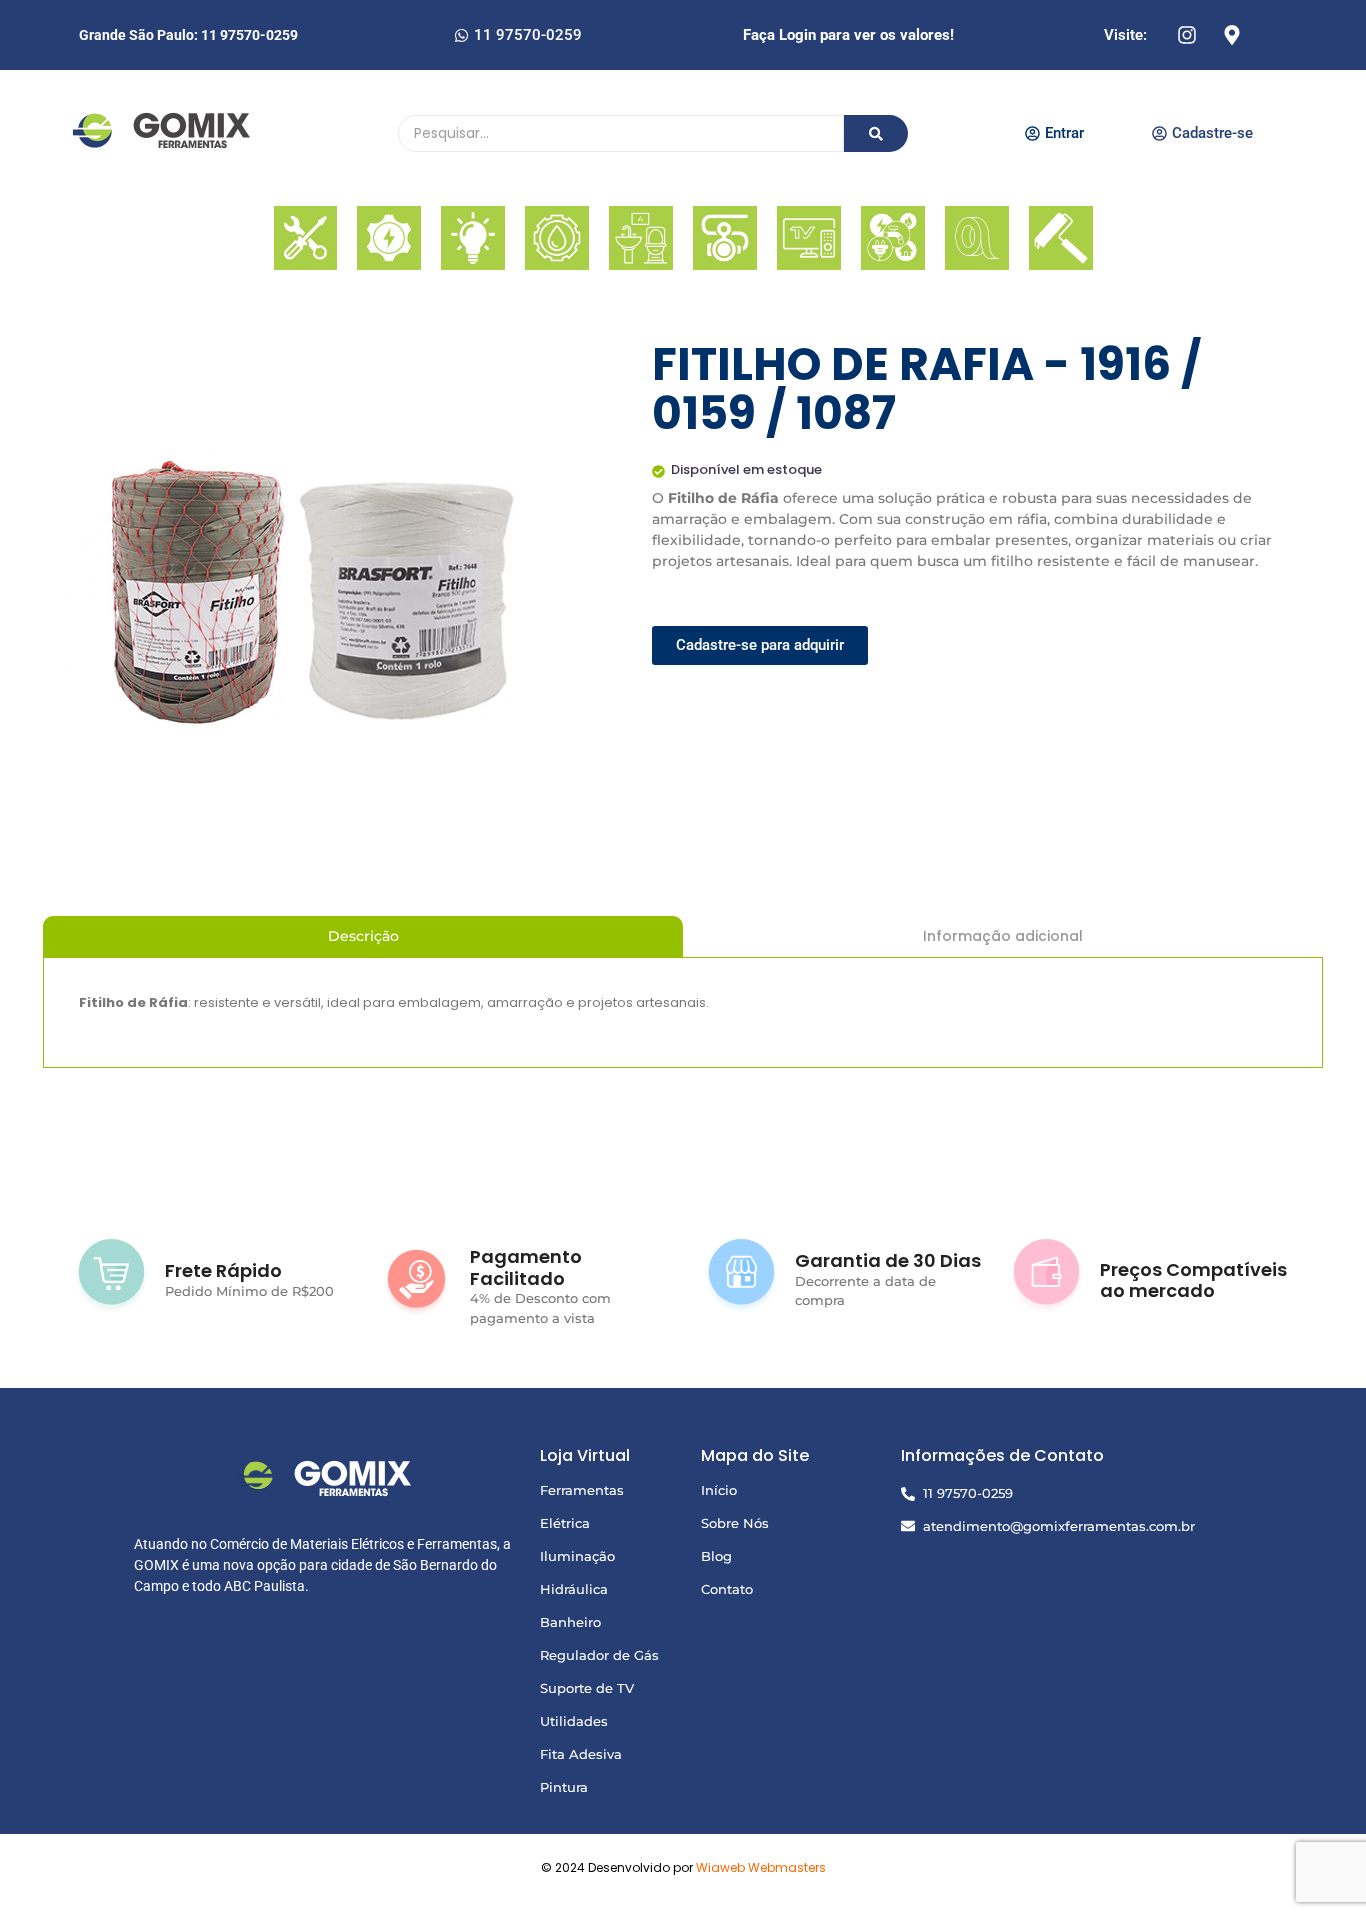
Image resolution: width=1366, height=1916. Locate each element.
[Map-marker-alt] (1232, 35)
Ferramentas (582, 1490)
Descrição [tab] (363, 936)
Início (719, 1490)
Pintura (564, 1787)
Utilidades (574, 1721)
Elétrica (565, 1523)
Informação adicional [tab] (1003, 936)
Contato (727, 1589)
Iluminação (577, 1556)
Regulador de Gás (599, 1655)
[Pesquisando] (876, 133)
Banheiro (570, 1622)
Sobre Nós (735, 1523)
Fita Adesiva (581, 1754)
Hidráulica (574, 1589)
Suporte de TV (587, 1688)
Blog (716, 1556)
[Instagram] (1187, 35)
